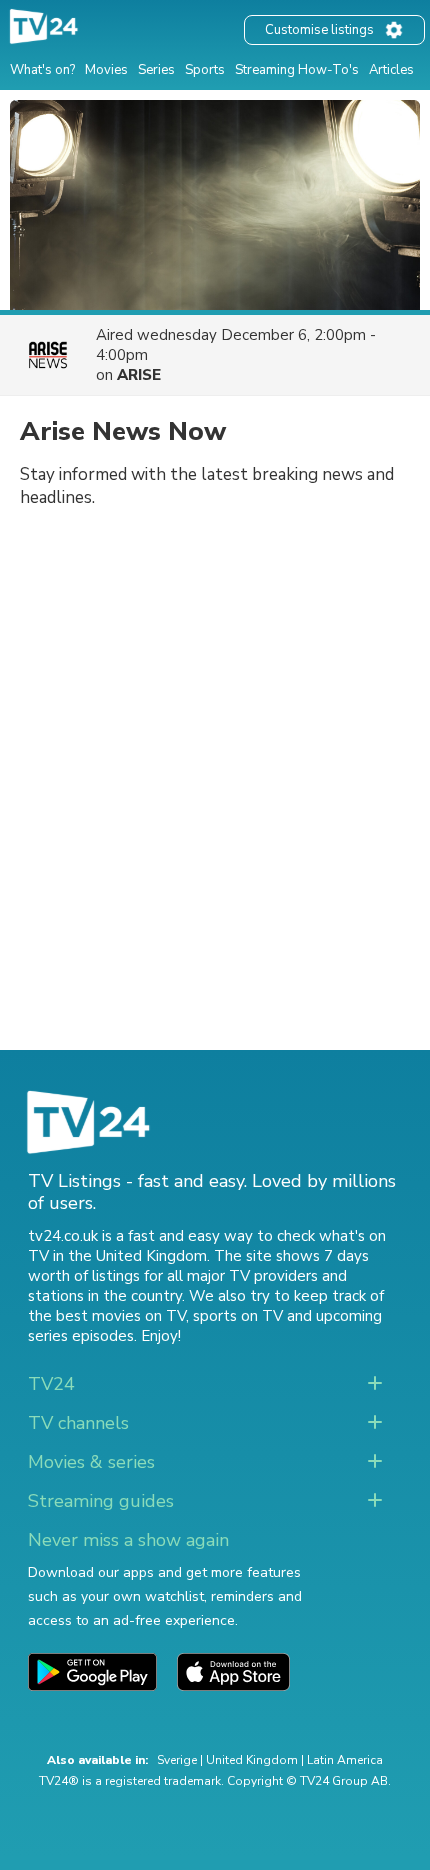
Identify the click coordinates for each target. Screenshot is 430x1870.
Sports (205, 70)
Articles (391, 70)
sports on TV (238, 1316)
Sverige (177, 1760)
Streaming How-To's (297, 70)
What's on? (42, 70)
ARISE (139, 375)
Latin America (345, 1760)
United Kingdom (252, 1760)
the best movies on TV (107, 1316)
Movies (106, 70)
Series (156, 70)
